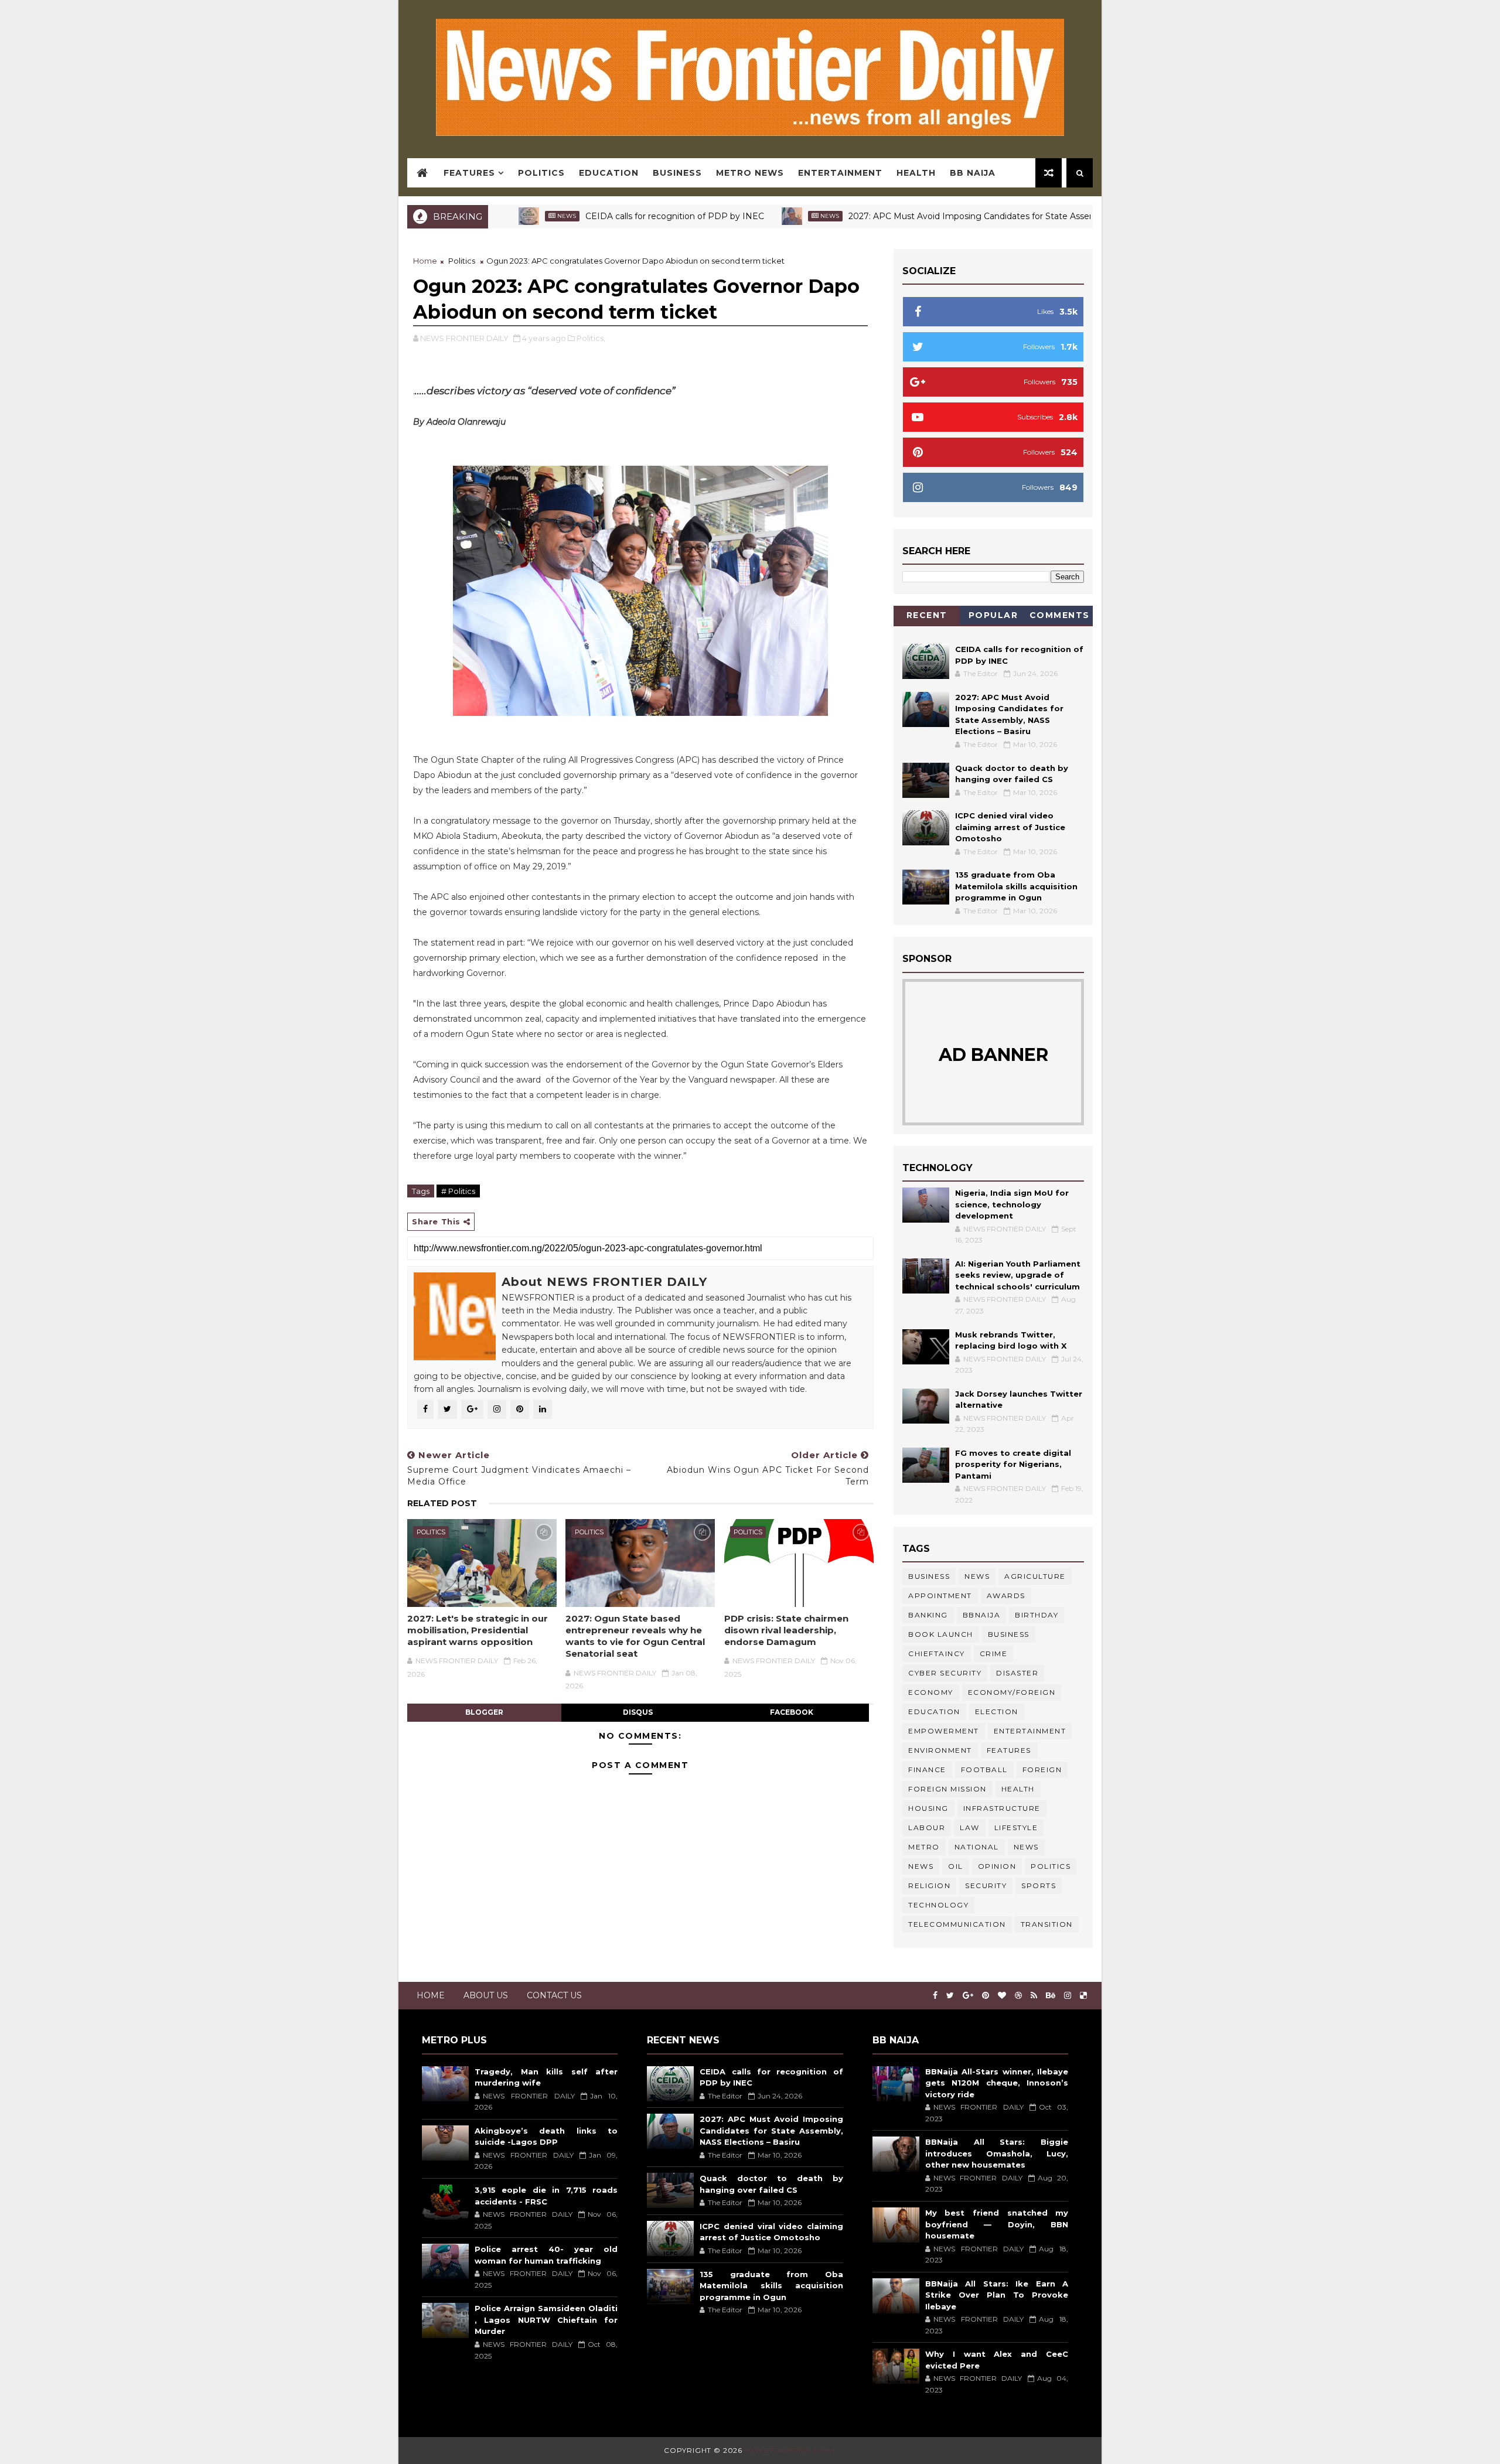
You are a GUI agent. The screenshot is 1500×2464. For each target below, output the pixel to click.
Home (425, 261)
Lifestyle (1016, 1827)
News (756, 216)
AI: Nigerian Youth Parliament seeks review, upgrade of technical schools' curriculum (1018, 1275)
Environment (940, 1750)
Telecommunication (957, 1924)
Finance (927, 1769)
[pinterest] (986, 1996)
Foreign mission (947, 1789)
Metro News (750, 173)
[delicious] (1083, 1996)
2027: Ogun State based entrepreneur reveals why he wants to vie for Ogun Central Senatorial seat (635, 1636)
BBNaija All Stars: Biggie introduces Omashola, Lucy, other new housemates (997, 2153)
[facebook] (935, 1996)
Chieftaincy (937, 1654)
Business (677, 173)
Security (986, 1885)
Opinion (997, 1866)
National (977, 1847)
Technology (938, 1905)
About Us (486, 1995)
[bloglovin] (1002, 1996)
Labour (927, 1827)
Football (984, 1769)
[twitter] (950, 1996)
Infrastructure (1002, 1808)
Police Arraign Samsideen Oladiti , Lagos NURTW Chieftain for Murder (546, 2320)
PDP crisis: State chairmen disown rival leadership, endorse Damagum (786, 1630)
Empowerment (944, 1731)
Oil (956, 1866)
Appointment (940, 1596)
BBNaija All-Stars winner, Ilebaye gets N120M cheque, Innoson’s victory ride (997, 2083)
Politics (541, 173)
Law (970, 1827)
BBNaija (982, 1615)
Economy (931, 1692)
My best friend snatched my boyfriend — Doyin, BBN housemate (997, 2224)
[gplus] (968, 1996)
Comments (1060, 615)
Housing (928, 1808)
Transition (1047, 1924)
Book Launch (941, 1634)
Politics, (591, 338)
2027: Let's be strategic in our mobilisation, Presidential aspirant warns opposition (478, 1630)
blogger (484, 1712)
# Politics (458, 1191)
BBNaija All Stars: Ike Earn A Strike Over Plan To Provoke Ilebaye (997, 2295)
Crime (994, 1654)
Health (916, 173)
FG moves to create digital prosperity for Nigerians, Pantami (1013, 1464)
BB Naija (973, 173)
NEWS (921, 1866)
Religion (929, 1885)
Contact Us (554, 1995)
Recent (927, 615)
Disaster (1017, 1673)
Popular (993, 615)
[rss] (1034, 1996)
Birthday (1037, 1615)
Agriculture (1035, 1576)
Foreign (1042, 1769)
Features (469, 173)
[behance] (1051, 1996)
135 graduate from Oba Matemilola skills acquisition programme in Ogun (1016, 886)
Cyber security (945, 1673)
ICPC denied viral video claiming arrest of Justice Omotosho (1010, 827)
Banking (928, 1615)
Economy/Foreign (1012, 1692)
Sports (1039, 1885)
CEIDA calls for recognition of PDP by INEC (601, 216)
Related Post (442, 1503)
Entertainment (840, 173)
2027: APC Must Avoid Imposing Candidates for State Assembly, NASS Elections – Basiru (957, 216)
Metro (924, 1847)
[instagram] (1068, 1996)
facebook (792, 1712)
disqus (638, 1712)
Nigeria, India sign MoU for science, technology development (1012, 1204)
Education (609, 173)
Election (997, 1712)
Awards (1006, 1596)
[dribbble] (1018, 1996)
